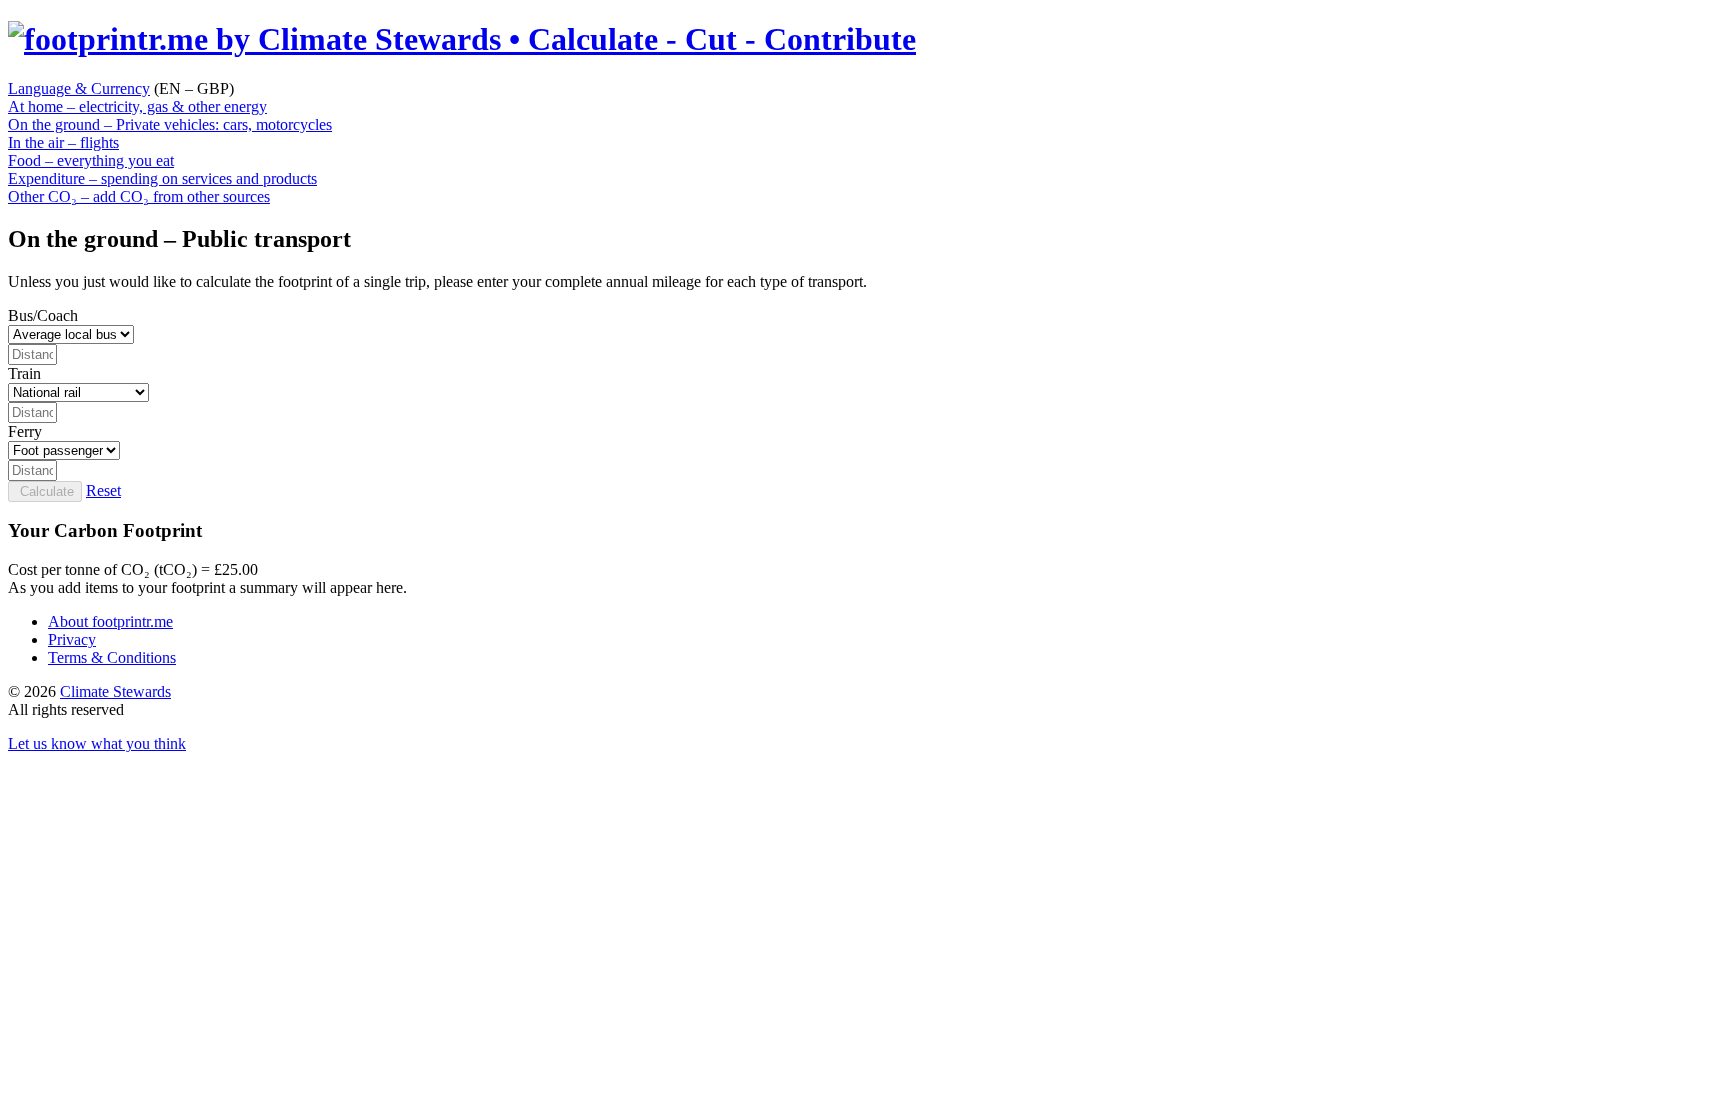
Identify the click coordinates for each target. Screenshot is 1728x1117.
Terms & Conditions (112, 657)
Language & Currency (79, 88)
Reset (103, 490)
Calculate (45, 491)
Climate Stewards (115, 691)
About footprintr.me (110, 621)
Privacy (72, 639)
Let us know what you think (97, 743)
